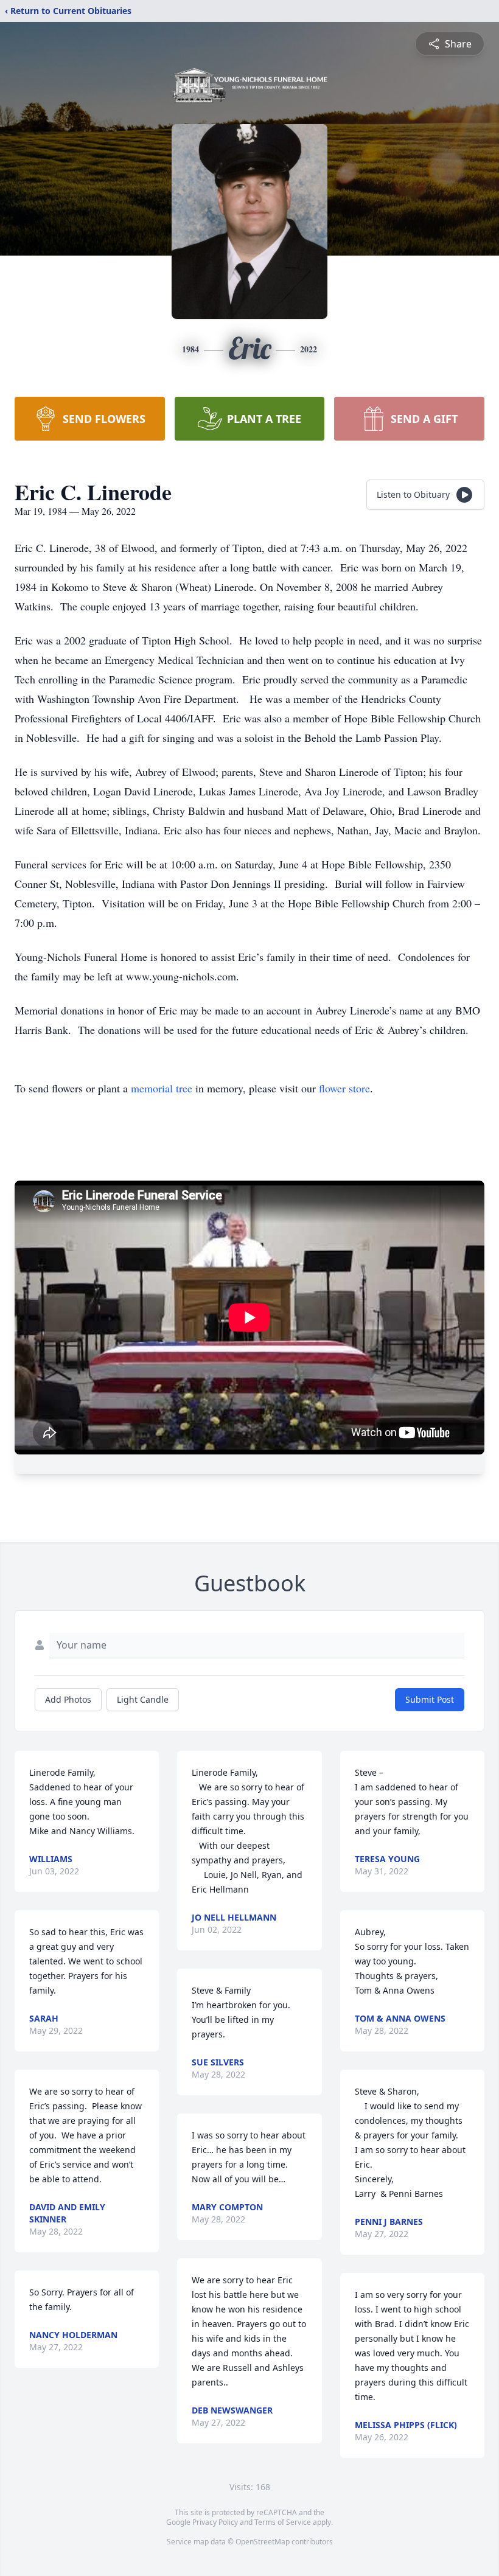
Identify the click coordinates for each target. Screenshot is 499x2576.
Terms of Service (283, 2522)
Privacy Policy (215, 2522)
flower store (344, 1088)
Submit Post (430, 1699)
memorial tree (162, 1088)
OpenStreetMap (263, 2542)
